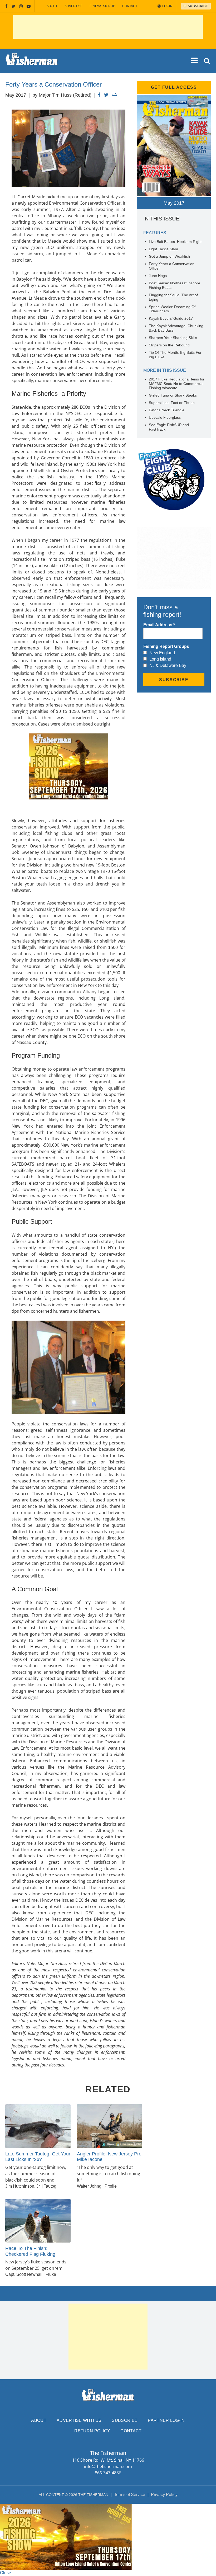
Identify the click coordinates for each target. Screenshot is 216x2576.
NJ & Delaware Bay (168, 665)
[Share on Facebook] (99, 95)
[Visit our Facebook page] (6, 6)
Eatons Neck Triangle (167, 410)
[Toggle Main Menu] (195, 61)
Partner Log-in (166, 2420)
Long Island (160, 659)
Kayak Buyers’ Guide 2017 (171, 318)
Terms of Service (130, 2495)
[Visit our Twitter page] (13, 6)
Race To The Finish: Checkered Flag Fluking (30, 2251)
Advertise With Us (79, 2420)
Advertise (73, 6)
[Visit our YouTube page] (29, 6)
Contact (130, 6)
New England (162, 653)
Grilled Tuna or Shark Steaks (173, 395)
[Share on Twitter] (106, 95)
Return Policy (92, 2431)
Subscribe (125, 2420)
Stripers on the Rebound (169, 345)
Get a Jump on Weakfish (169, 256)
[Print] (114, 95)
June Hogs (158, 276)
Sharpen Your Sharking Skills (173, 338)
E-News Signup (102, 6)
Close (6, 2573)
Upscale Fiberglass (165, 417)
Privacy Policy (164, 2495)
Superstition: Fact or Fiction (172, 403)
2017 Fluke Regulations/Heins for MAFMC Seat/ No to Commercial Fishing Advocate (177, 384)
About (52, 6)
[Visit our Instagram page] (21, 6)
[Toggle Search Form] (207, 61)
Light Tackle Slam (163, 249)
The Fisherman (32, 61)
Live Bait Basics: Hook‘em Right (175, 242)
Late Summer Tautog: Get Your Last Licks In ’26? (38, 2157)
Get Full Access (174, 87)
